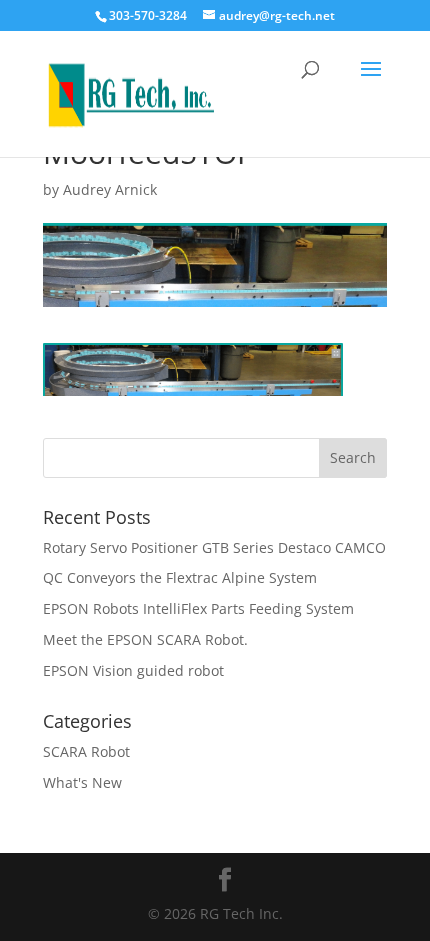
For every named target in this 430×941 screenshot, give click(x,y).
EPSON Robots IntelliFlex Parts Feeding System (198, 608)
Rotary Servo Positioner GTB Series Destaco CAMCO (214, 547)
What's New (82, 782)
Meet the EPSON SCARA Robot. (145, 639)
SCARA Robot (86, 751)
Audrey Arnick (110, 189)
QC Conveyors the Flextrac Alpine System (180, 577)
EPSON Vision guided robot (133, 670)
